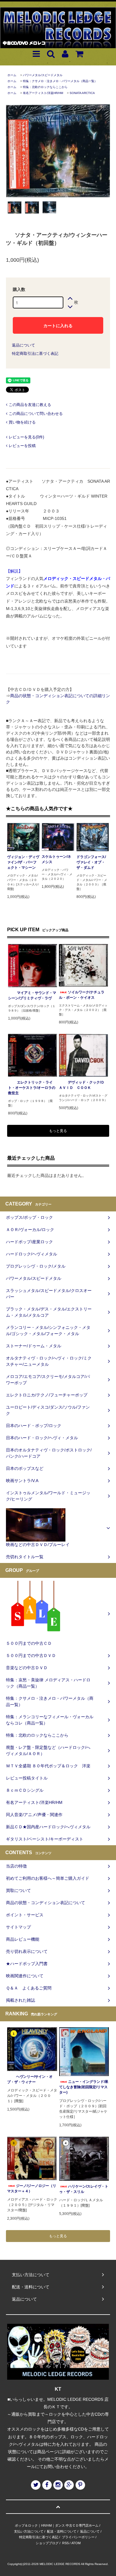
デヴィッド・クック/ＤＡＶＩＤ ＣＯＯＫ (82, 1085)
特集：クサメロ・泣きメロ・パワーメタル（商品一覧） (60, 81)
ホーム (12, 75)
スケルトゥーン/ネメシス (56, 859)
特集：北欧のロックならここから (45, 87)
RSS (65, 2543)
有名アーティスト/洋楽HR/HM (43, 93)
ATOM (76, 2543)
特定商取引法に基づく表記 (35, 353)
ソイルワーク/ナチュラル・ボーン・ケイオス (82, 995)
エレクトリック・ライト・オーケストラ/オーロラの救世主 (32, 1088)
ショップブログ (47, 2543)
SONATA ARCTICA (82, 93)
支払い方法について (29, 2531)
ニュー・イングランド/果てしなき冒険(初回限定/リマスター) (84, 2087)
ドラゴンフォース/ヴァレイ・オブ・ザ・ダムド (91, 862)
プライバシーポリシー (78, 2537)
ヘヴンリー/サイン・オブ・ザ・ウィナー (30, 2079)
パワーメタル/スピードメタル (43, 75)
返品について (23, 345)
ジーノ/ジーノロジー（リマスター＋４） (32, 2188)
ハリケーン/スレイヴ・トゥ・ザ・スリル (84, 2189)
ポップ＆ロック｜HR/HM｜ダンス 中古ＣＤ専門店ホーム (57, 2525)
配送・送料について (62, 2531)
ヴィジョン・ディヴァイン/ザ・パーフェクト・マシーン (23, 862)
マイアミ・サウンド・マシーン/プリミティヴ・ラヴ (32, 995)
